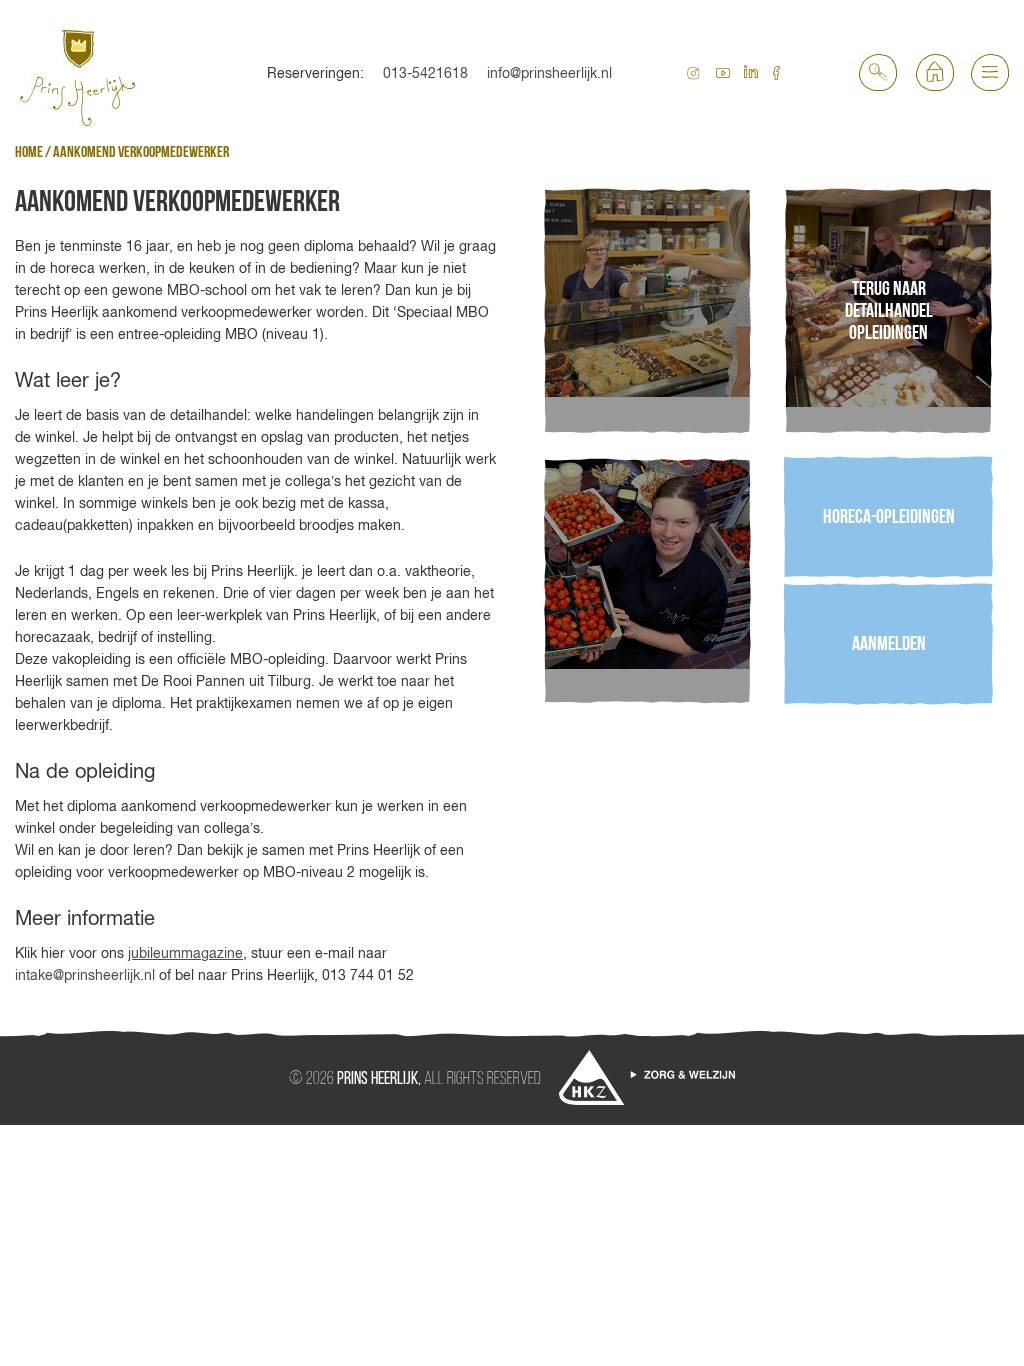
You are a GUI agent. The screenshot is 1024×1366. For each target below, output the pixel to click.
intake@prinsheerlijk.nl (85, 975)
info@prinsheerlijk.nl (549, 73)
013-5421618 (425, 73)
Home (29, 152)
